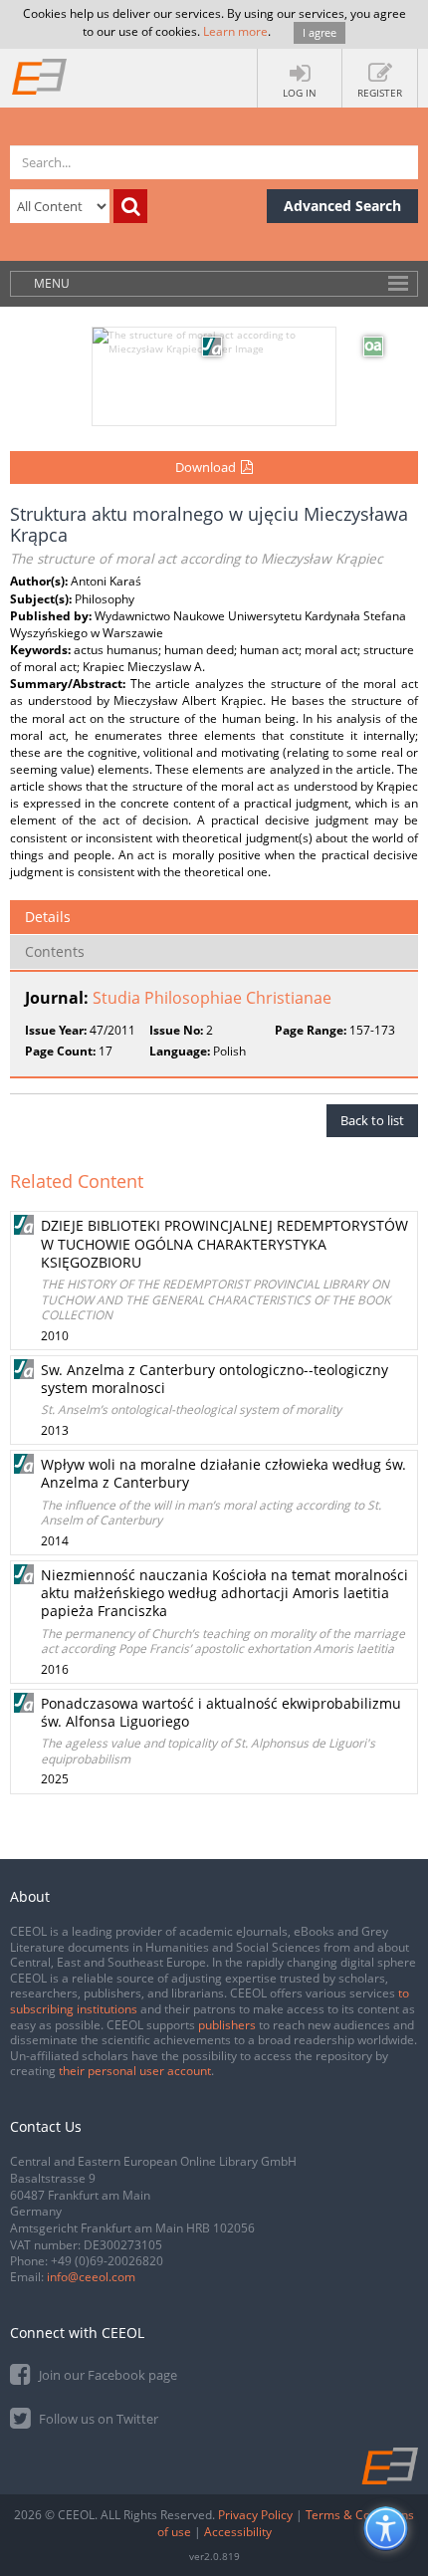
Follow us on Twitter (97, 2419)
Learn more (235, 31)
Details (48, 917)
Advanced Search (342, 206)
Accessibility (238, 2532)
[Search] (130, 206)
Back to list (372, 1120)
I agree (320, 32)
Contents (55, 951)
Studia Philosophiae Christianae (212, 998)
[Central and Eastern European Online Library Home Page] (40, 76)
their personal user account (135, 2071)
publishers (227, 2025)
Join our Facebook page (107, 2375)
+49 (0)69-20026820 (107, 2261)
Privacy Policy (255, 2515)
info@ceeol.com (91, 2277)
